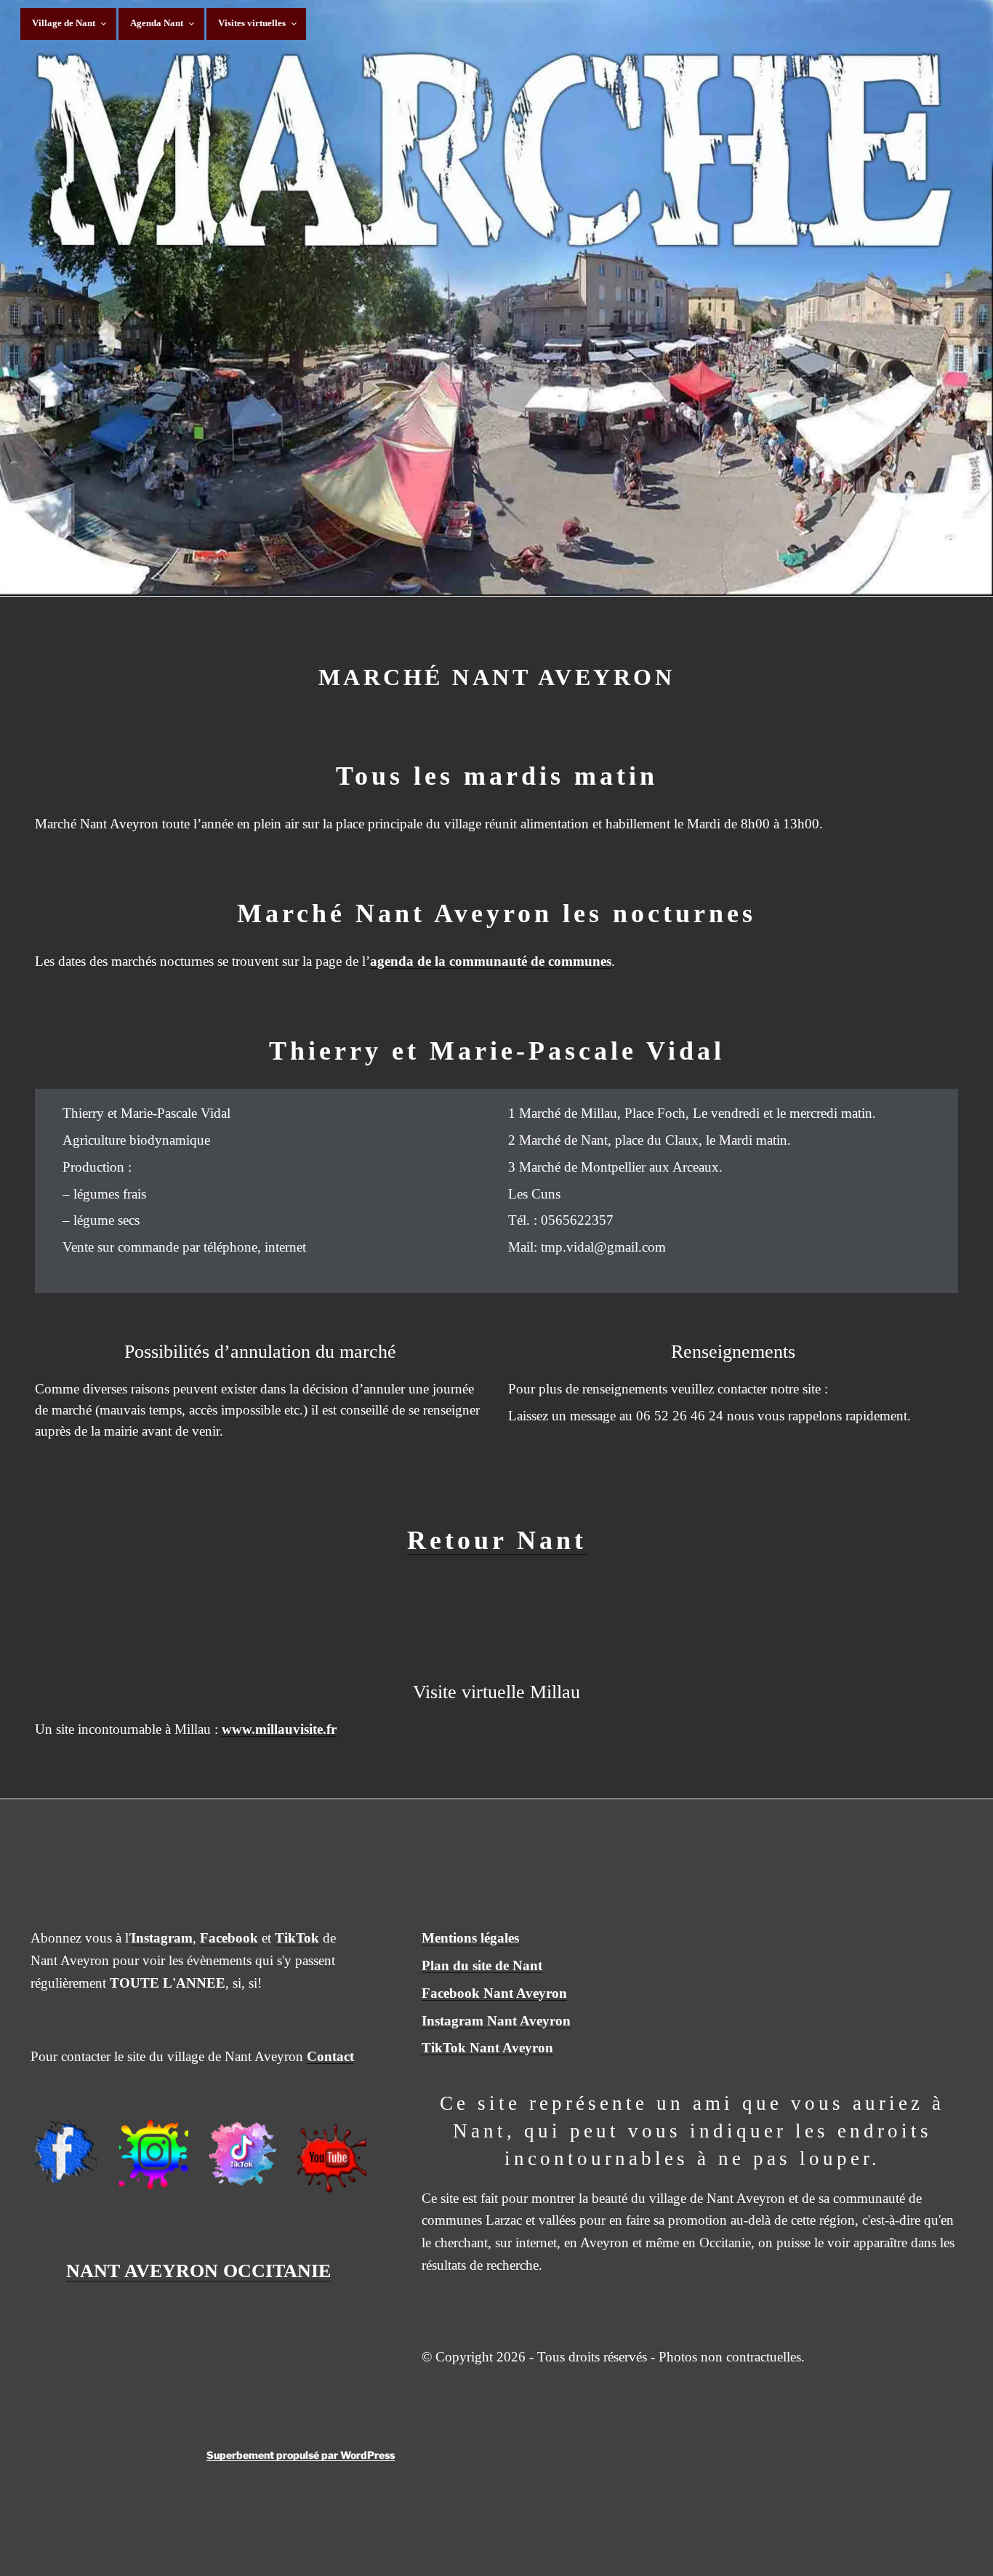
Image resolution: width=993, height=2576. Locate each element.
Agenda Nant (157, 23)
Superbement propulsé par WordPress (301, 2455)
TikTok (297, 1938)
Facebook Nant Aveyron (494, 1993)
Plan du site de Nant (482, 1965)
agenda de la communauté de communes (491, 961)
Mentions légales (470, 1938)
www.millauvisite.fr (279, 1729)
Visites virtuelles (252, 23)
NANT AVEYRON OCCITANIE (198, 2271)
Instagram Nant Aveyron (496, 2021)
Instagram (162, 1938)
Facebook (229, 1938)
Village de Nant (64, 23)
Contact (330, 2056)
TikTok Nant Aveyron (487, 2048)
